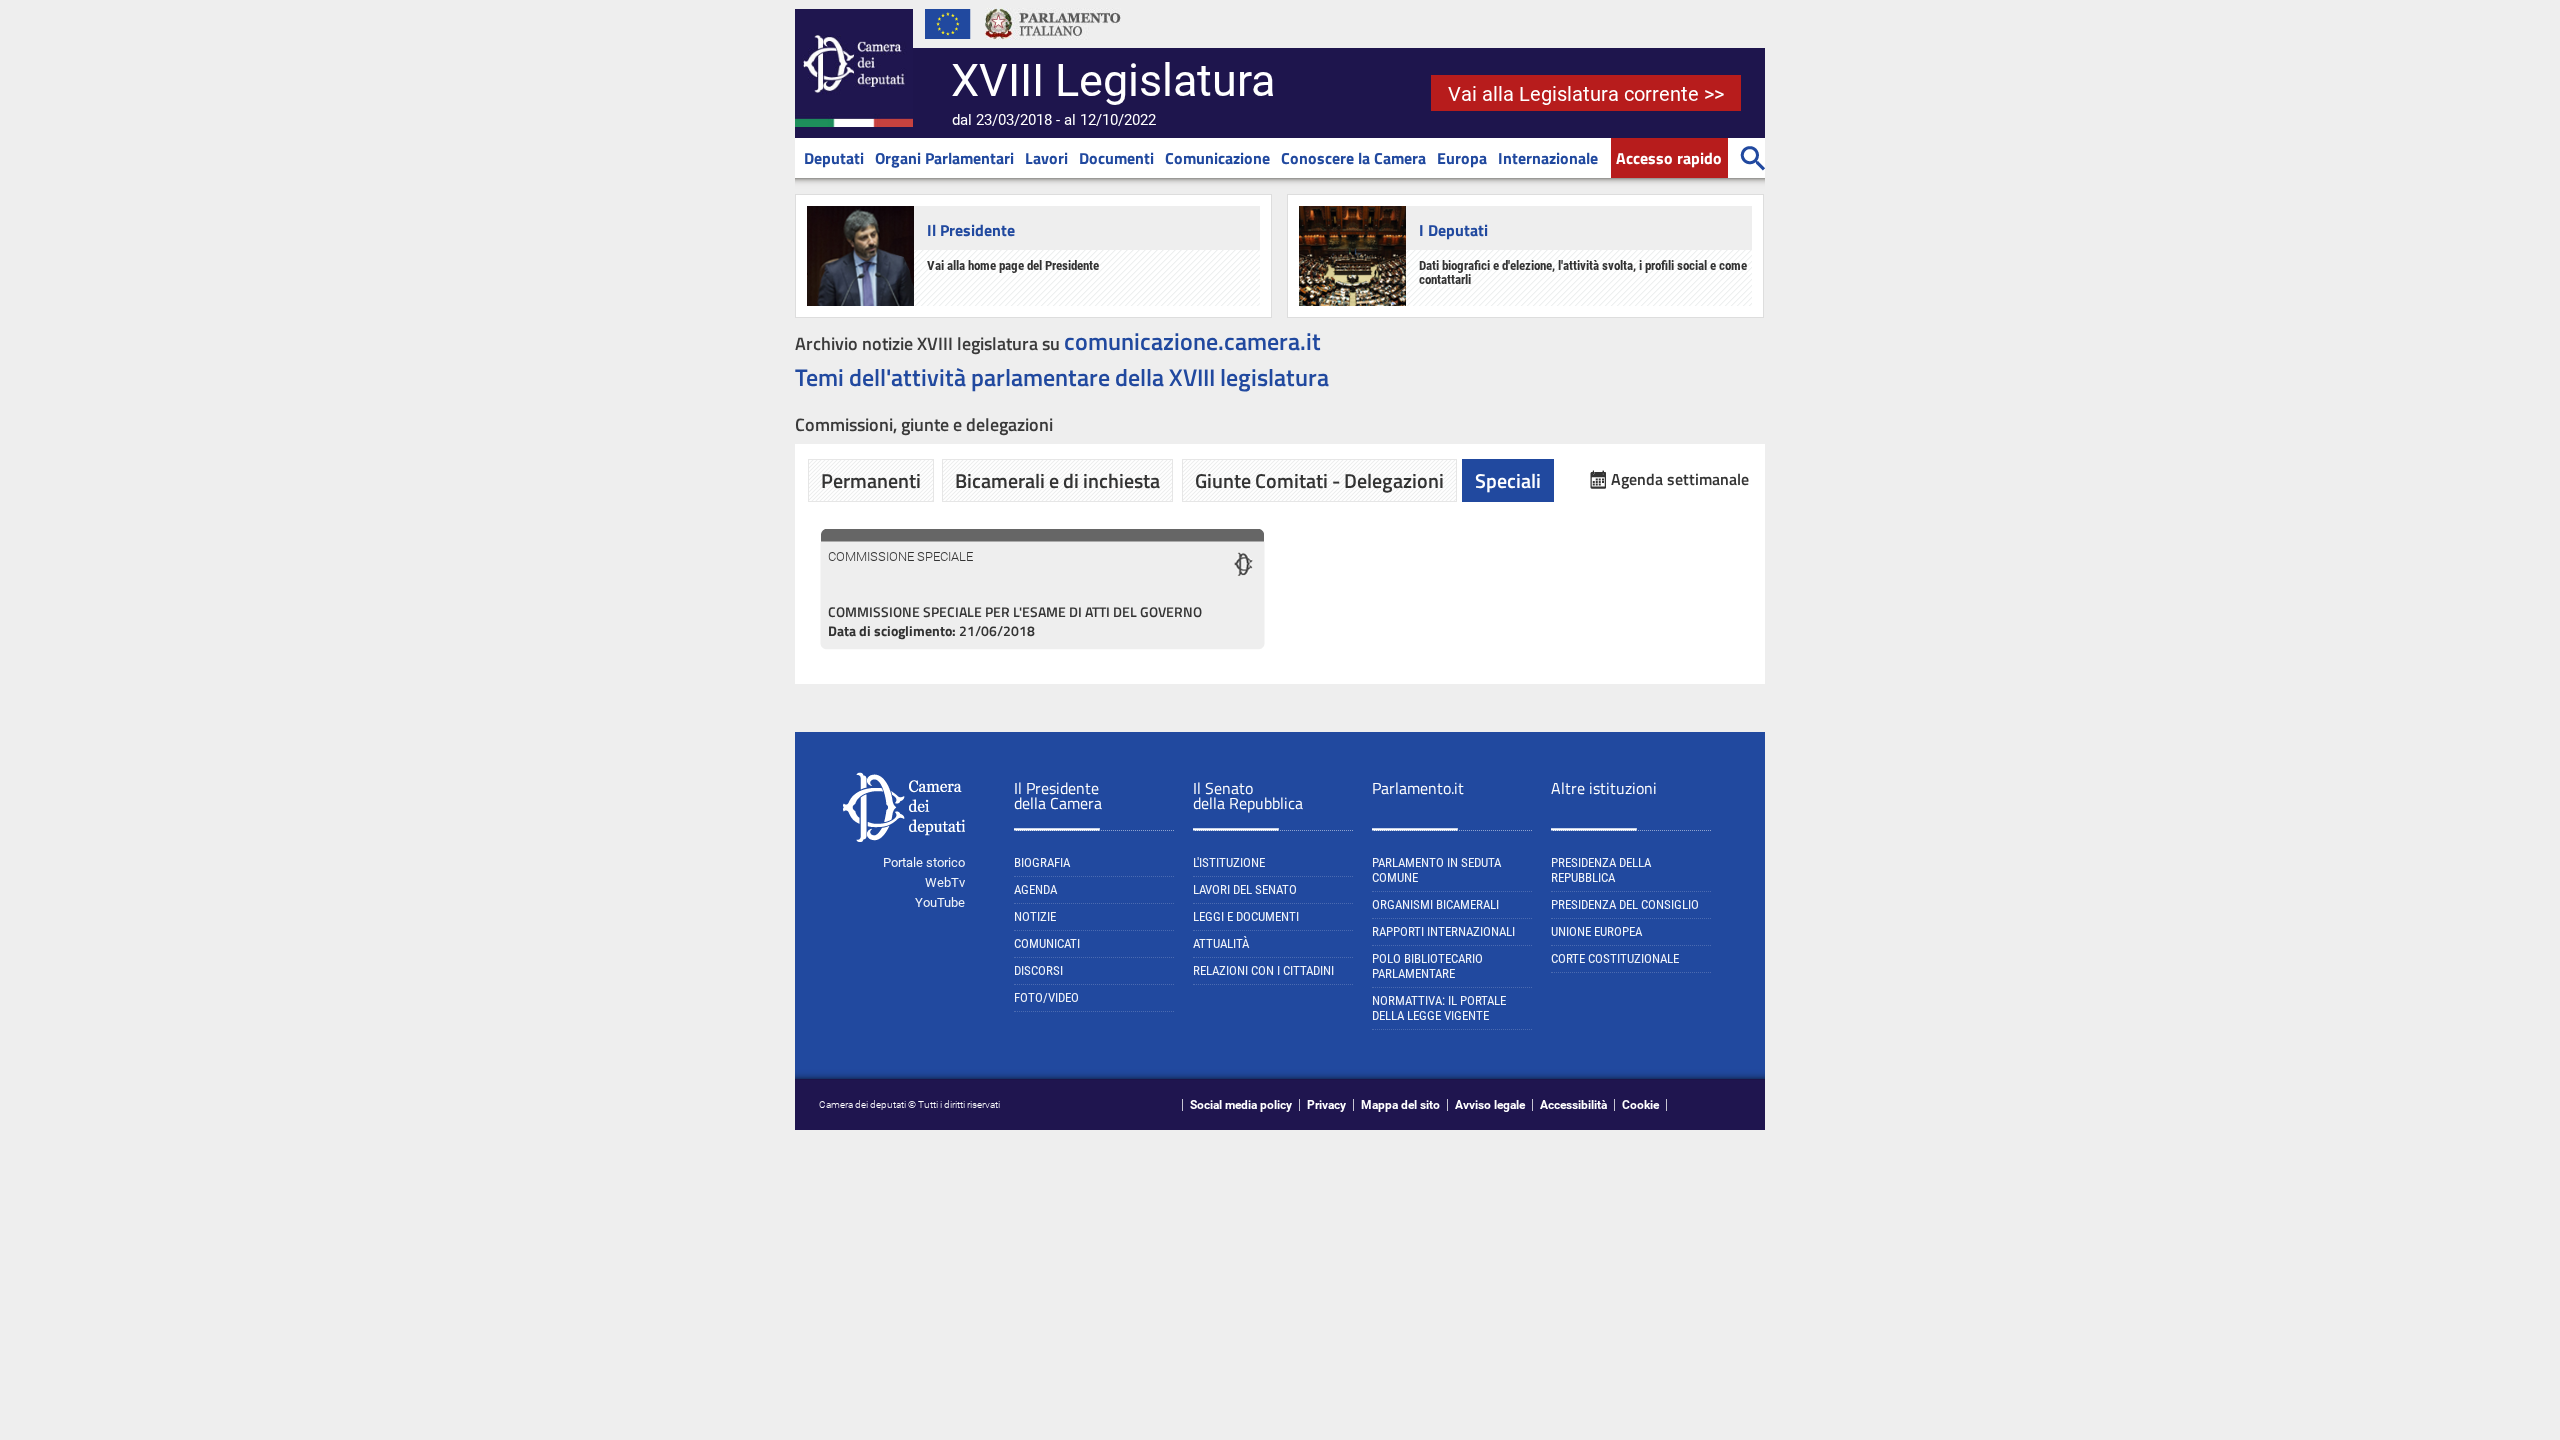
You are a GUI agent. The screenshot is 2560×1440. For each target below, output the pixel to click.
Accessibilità (1573, 1105)
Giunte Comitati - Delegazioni (1319, 480)
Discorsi (1038, 970)
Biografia (1042, 862)
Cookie (1640, 1105)
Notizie (1035, 916)
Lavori (1046, 158)
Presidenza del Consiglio (1625, 904)
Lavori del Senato (1245, 889)
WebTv (945, 882)
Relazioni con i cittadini (1263, 970)
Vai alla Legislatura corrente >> (1586, 94)
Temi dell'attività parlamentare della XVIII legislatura (1062, 377)
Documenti (1116, 158)
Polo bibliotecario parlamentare (1427, 966)
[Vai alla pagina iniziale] (854, 123)
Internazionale (1548, 158)
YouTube (940, 902)
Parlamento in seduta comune (1436, 870)
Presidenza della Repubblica (1601, 870)
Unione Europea (1596, 931)
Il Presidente (971, 230)
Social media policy (1241, 1105)
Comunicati (1047, 943)
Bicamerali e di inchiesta (1057, 480)
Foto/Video (1046, 997)
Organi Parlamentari (944, 158)
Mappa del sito (1400, 1105)
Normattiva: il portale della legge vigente (1439, 1008)
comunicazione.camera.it (1192, 341)
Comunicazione (1217, 158)
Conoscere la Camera (1353, 158)
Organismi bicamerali (1435, 904)
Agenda (1035, 889)
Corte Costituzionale (1615, 958)
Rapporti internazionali (1443, 931)
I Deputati (1453, 230)
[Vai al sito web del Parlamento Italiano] (1053, 44)
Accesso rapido (1669, 158)
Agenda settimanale (1680, 479)
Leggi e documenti (1246, 916)
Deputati (834, 158)
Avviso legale (1490, 1105)
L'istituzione (1229, 862)
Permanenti (871, 480)
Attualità (1221, 943)
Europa (1462, 158)
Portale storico (924, 862)
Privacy (1326, 1105)
